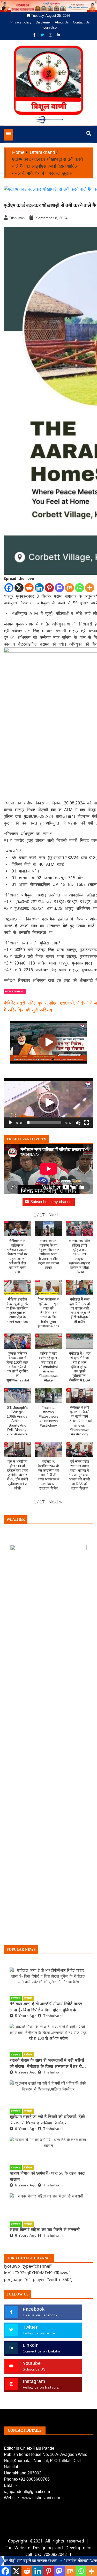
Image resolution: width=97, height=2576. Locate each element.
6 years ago (26, 2072)
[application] (48, 1103)
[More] (90, 588)
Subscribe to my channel (51, 1202)
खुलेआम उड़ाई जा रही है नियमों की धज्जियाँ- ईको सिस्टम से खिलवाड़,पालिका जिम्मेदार (47, 2120)
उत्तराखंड (16, 1998)
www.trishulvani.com (41, 2498)
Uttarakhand (15, 991)
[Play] (11, 1123)
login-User (50, 27)
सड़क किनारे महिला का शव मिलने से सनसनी (45, 2230)
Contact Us (81, 22)
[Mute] (78, 1123)
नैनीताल (28, 1998)
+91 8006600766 (34, 2479)
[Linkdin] (58, 35)
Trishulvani (53, 2016)
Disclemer (43, 22)
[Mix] (69, 588)
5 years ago (26, 2016)
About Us (62, 22)
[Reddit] (29, 588)
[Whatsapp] (80, 588)
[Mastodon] (59, 588)
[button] (49, 1103)
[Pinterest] (49, 588)
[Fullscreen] (86, 1123)
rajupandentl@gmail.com (27, 2492)
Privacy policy (21, 22)
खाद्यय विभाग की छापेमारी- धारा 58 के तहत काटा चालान (48, 2176)
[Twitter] (43, 35)
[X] (19, 588)
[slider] (44, 1123)
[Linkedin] (39, 588)
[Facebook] (35, 35)
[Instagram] (51, 35)
